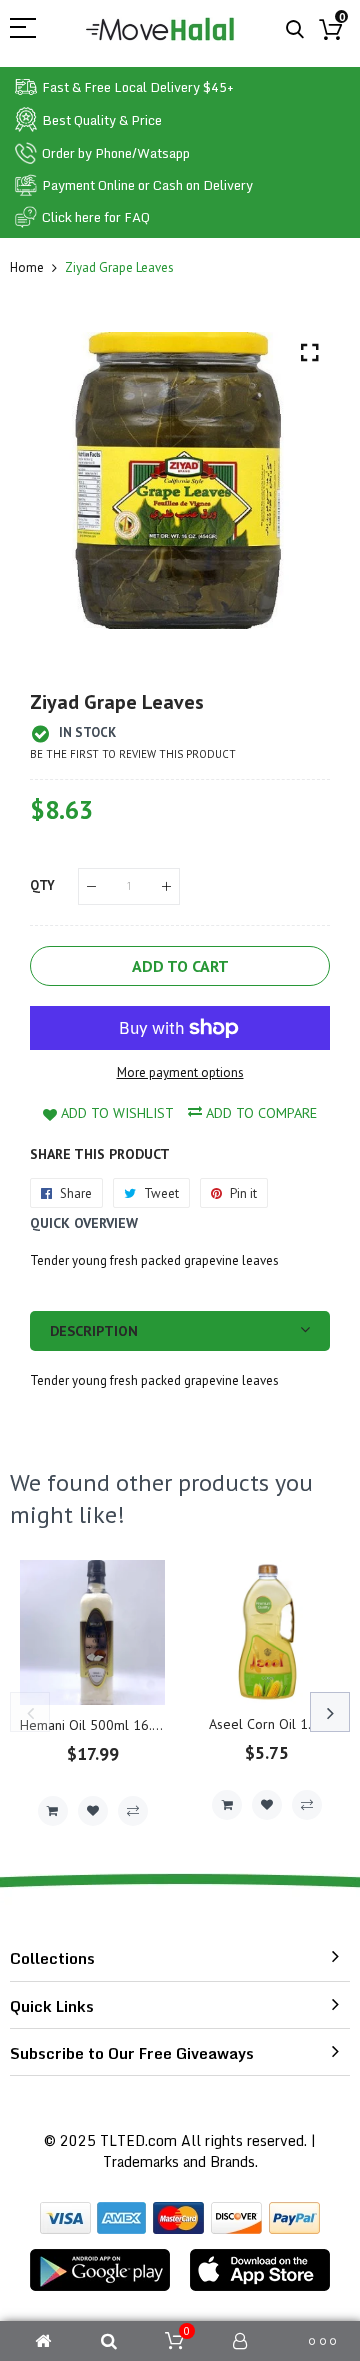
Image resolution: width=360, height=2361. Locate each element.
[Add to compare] (133, 1811)
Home (27, 267)
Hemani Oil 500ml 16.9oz (97, 1725)
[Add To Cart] (53, 1811)
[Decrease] (91, 886)
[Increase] (166, 886)
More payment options (180, 1072)
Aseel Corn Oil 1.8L (267, 1724)
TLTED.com (138, 2140)
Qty (42, 885)
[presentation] (30, 1712)
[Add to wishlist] (93, 1811)
